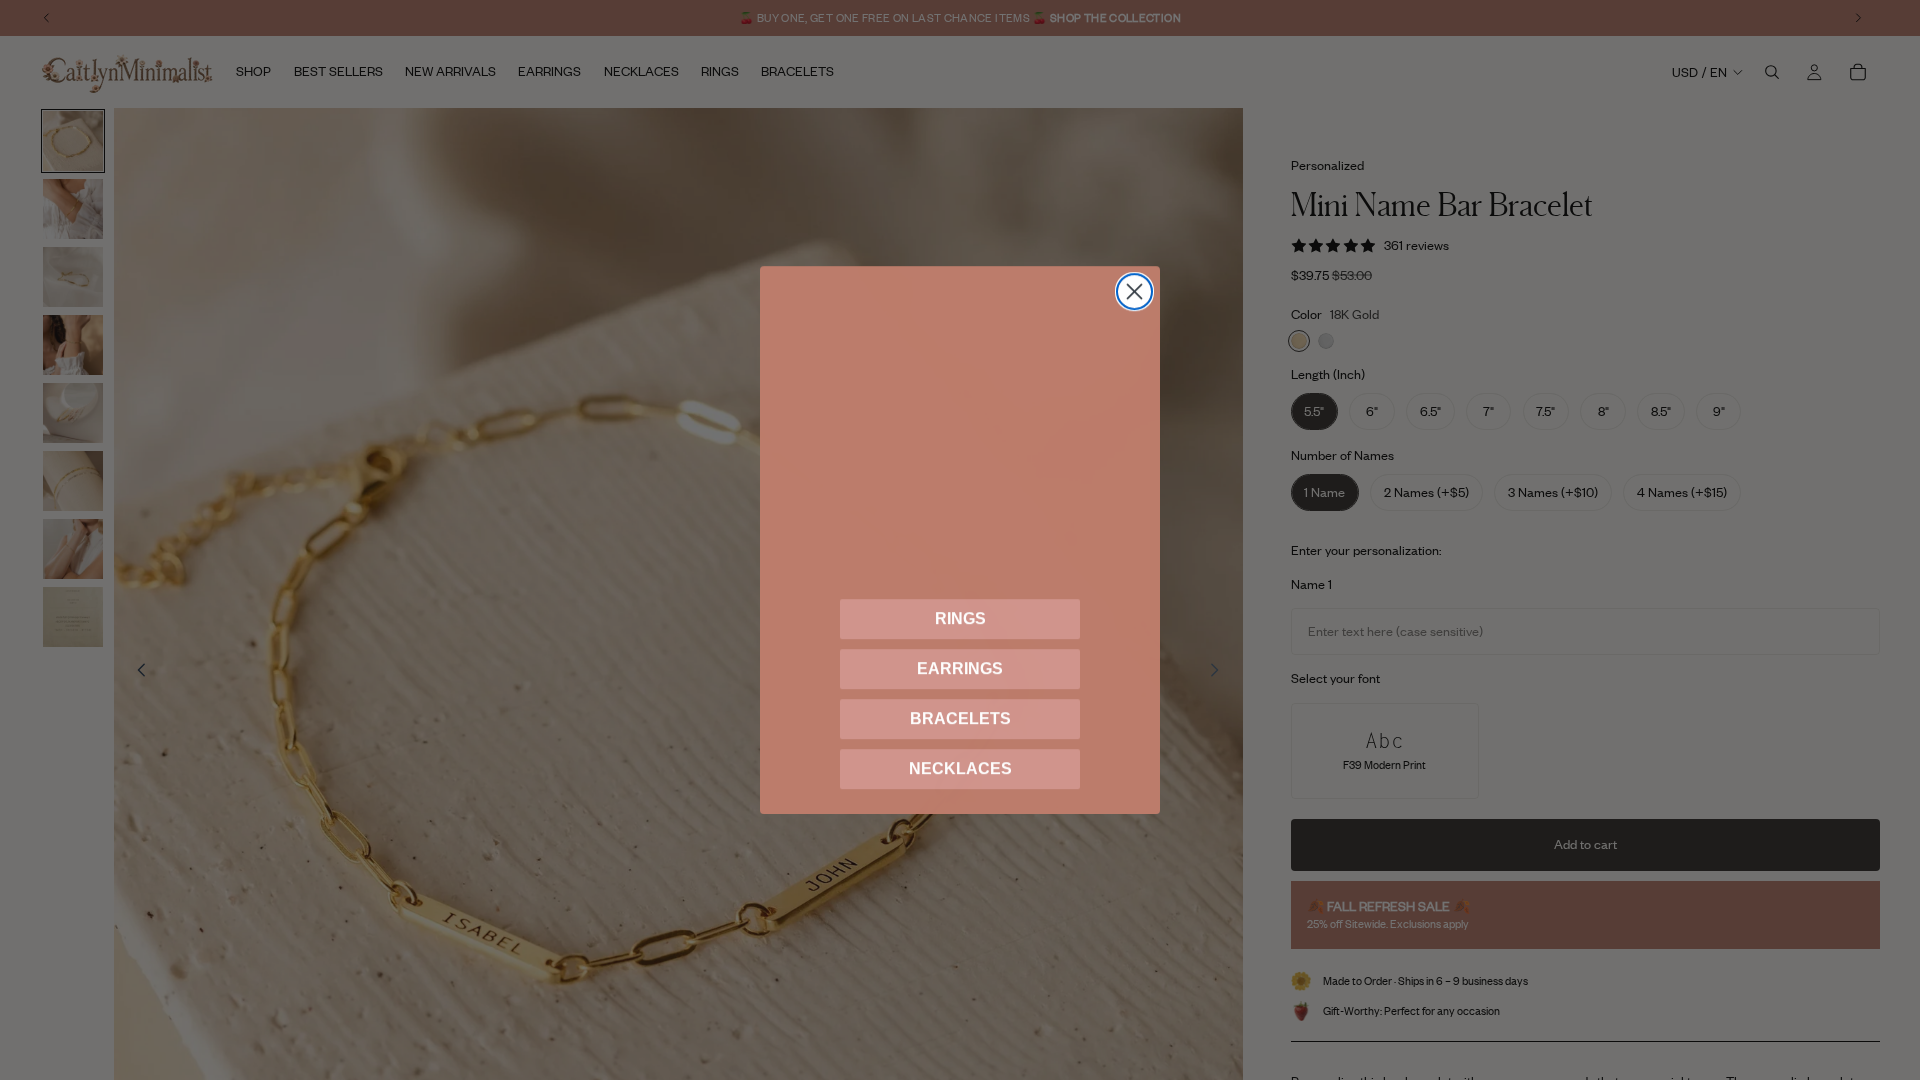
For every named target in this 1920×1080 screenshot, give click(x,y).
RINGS (960, 618)
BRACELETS (960, 718)
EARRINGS (960, 668)
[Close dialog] (1134, 291)
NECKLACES (960, 768)
